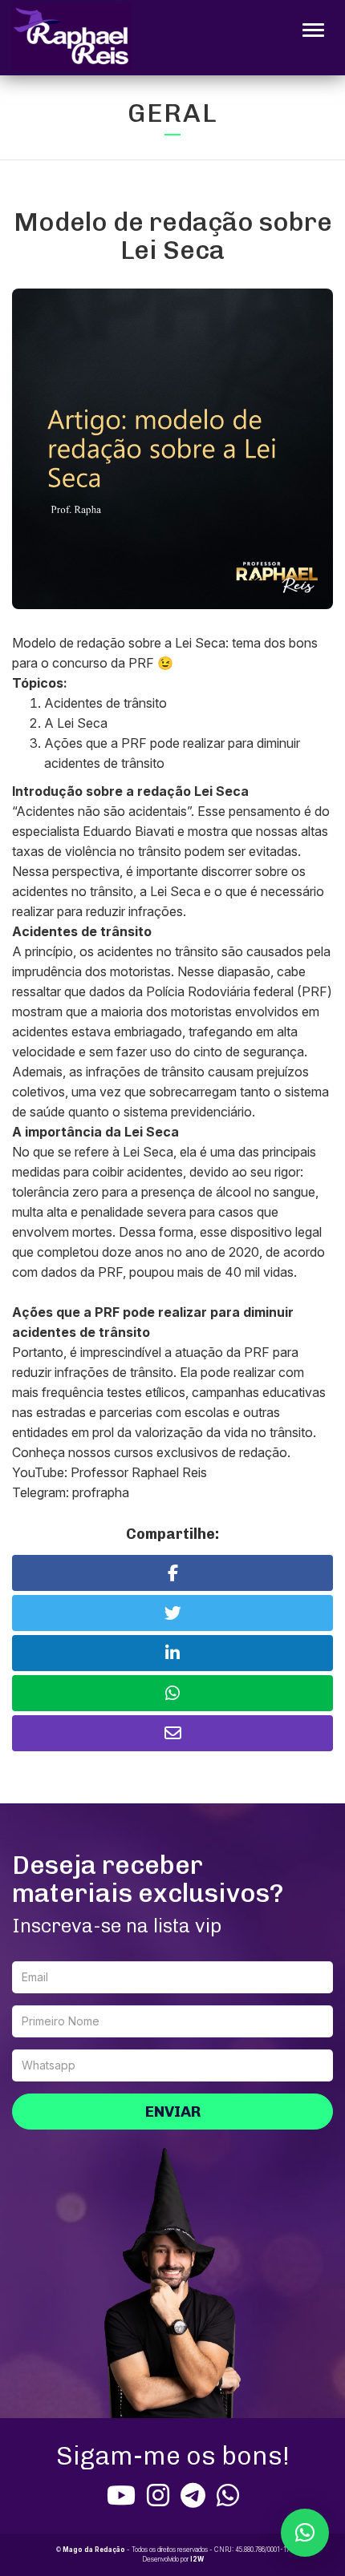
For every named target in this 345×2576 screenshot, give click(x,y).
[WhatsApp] (228, 2495)
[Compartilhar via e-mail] (172, 1733)
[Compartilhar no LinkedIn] (172, 1653)
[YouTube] (121, 2495)
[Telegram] (193, 2495)
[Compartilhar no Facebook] (172, 1573)
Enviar (173, 2112)
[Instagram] (158, 2495)
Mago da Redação (94, 2550)
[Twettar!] (172, 1613)
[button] (305, 2533)
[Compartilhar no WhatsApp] (172, 1693)
